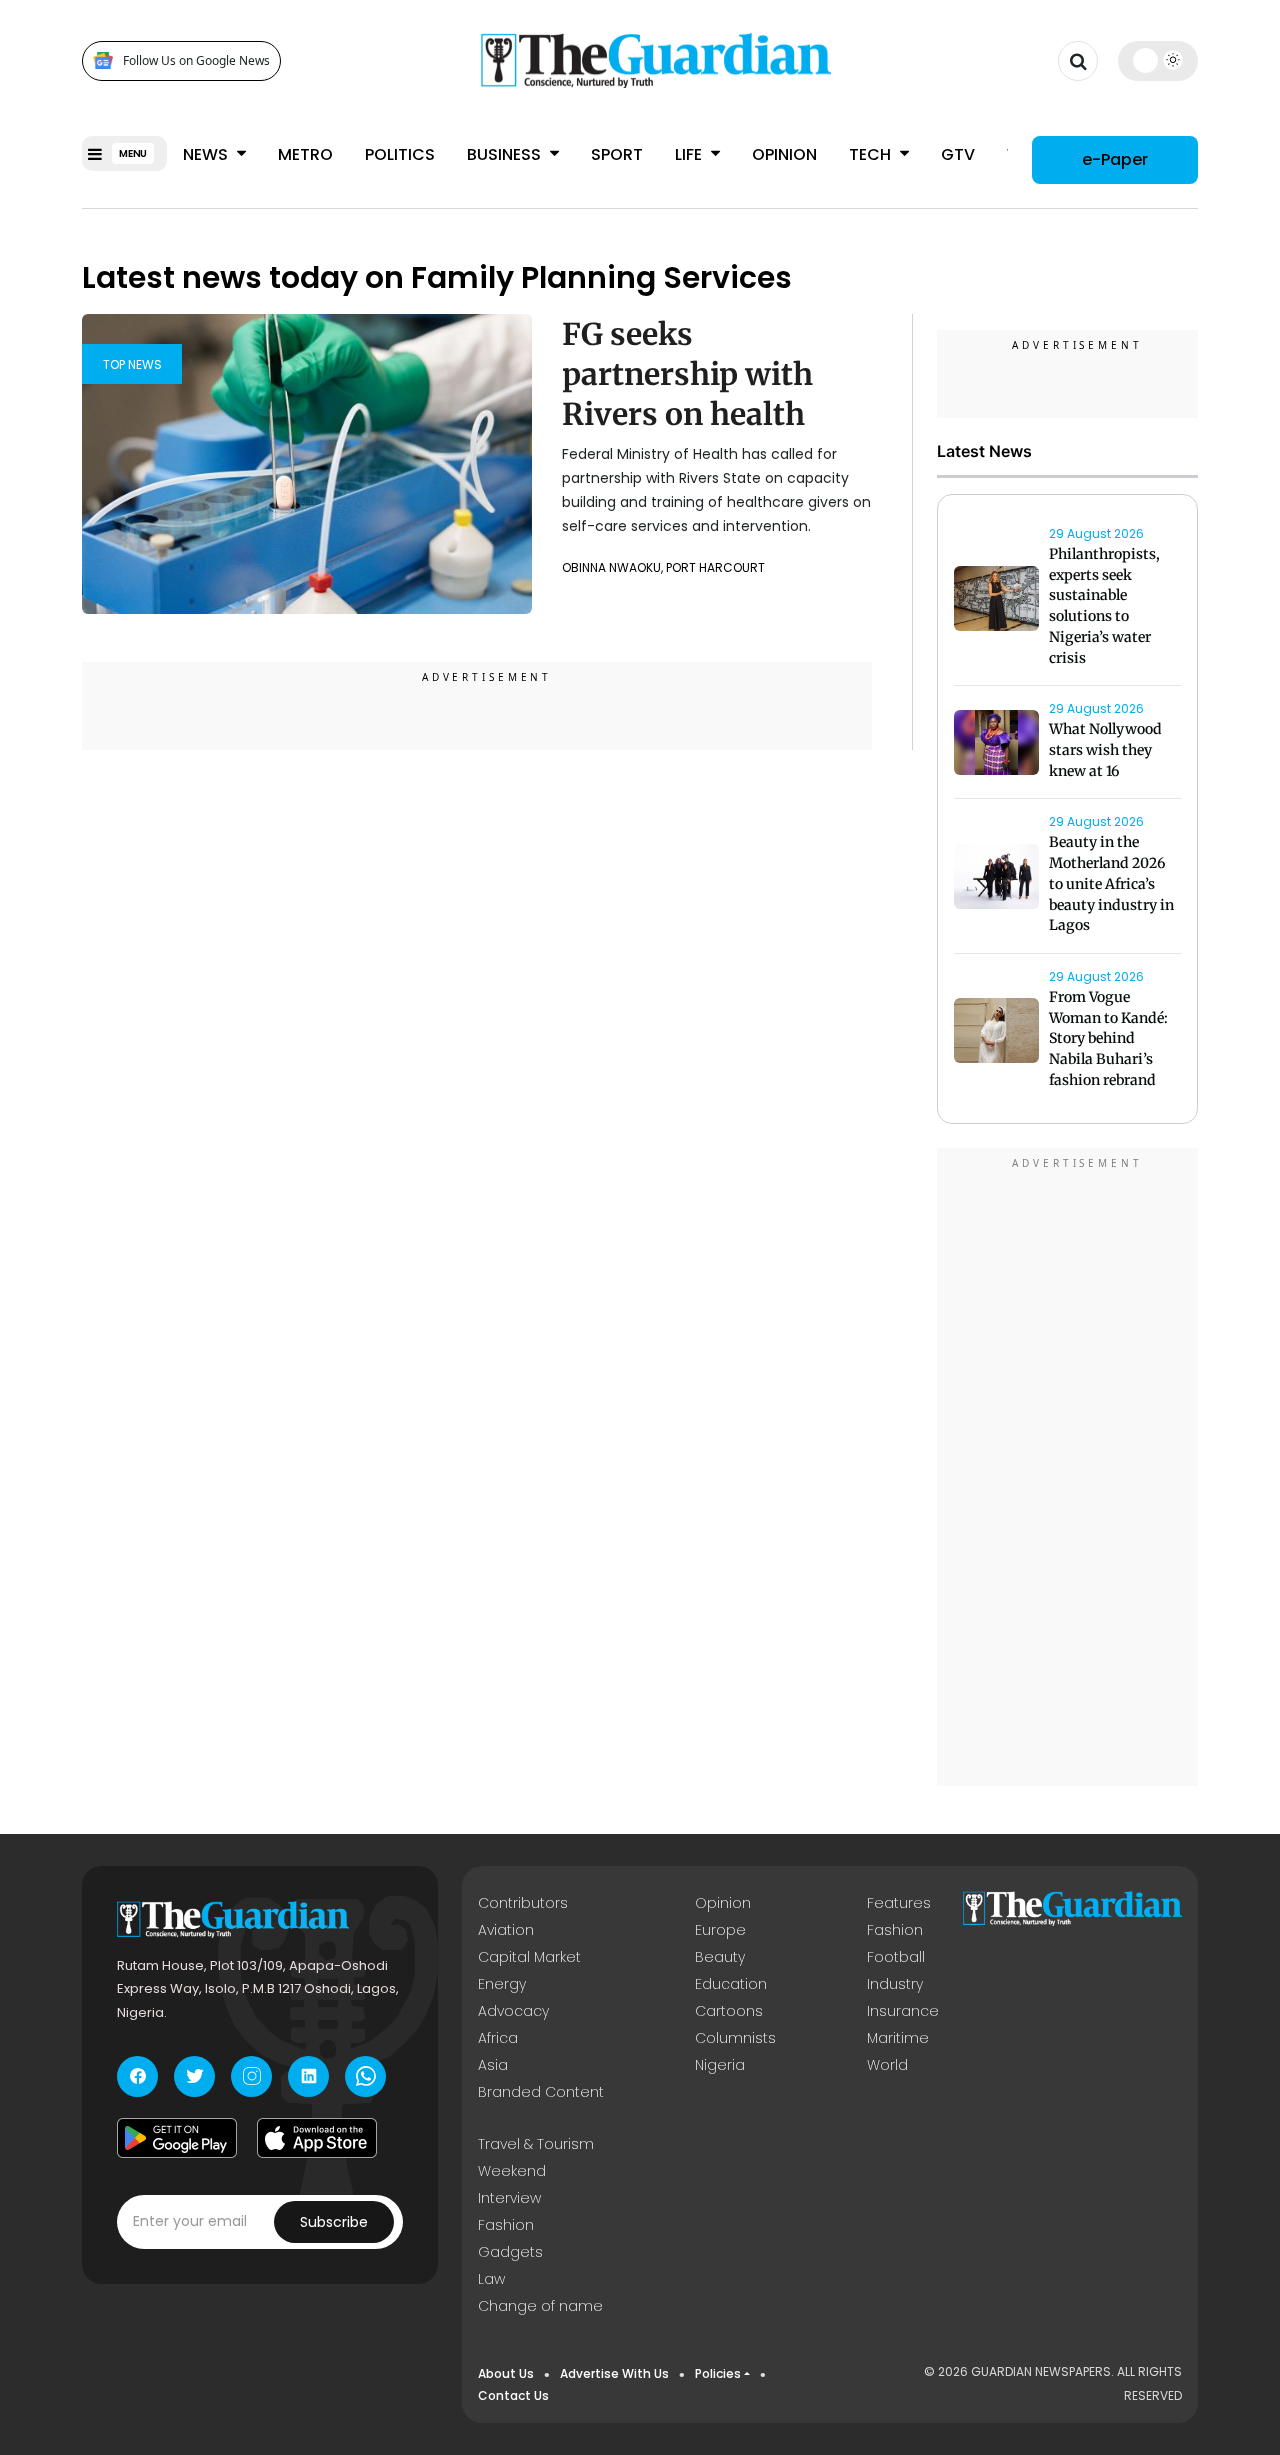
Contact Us (513, 2395)
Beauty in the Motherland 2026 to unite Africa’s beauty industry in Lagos (1111, 883)
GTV (958, 154)
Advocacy (513, 2011)
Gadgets (510, 2252)
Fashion (895, 1930)
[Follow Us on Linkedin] (308, 2076)
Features (899, 1903)
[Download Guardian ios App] (317, 2138)
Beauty (720, 1957)
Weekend (512, 2171)
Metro (305, 154)
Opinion (784, 154)
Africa (498, 2038)
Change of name (540, 2306)
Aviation (506, 1930)
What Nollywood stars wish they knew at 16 (1105, 750)
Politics (400, 154)
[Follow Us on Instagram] (251, 2076)
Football (896, 1957)
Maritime (898, 2038)
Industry (895, 1984)
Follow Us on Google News (196, 60)
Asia (493, 2065)
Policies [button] (718, 2373)
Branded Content (541, 2092)
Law (491, 2279)
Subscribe (334, 2222)
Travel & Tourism (536, 2144)
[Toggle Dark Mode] (1158, 60)
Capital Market (529, 1957)
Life (690, 154)
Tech (872, 154)
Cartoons (729, 2011)
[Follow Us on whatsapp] (365, 2076)
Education (731, 1984)
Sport (617, 154)
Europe (720, 1930)
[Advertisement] (1068, 1470)
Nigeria (720, 2065)
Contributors (523, 1903)
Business (506, 154)
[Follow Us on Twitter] (194, 2076)
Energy (502, 1984)
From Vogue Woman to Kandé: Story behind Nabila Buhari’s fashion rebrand (1108, 1038)
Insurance (903, 2011)
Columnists (735, 2038)
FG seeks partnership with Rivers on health (687, 374)
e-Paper (1115, 159)
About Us (506, 2373)
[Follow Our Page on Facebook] (137, 2076)
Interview (509, 2198)
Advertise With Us (614, 2373)
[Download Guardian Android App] (177, 2138)
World (887, 2065)
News (207, 154)
